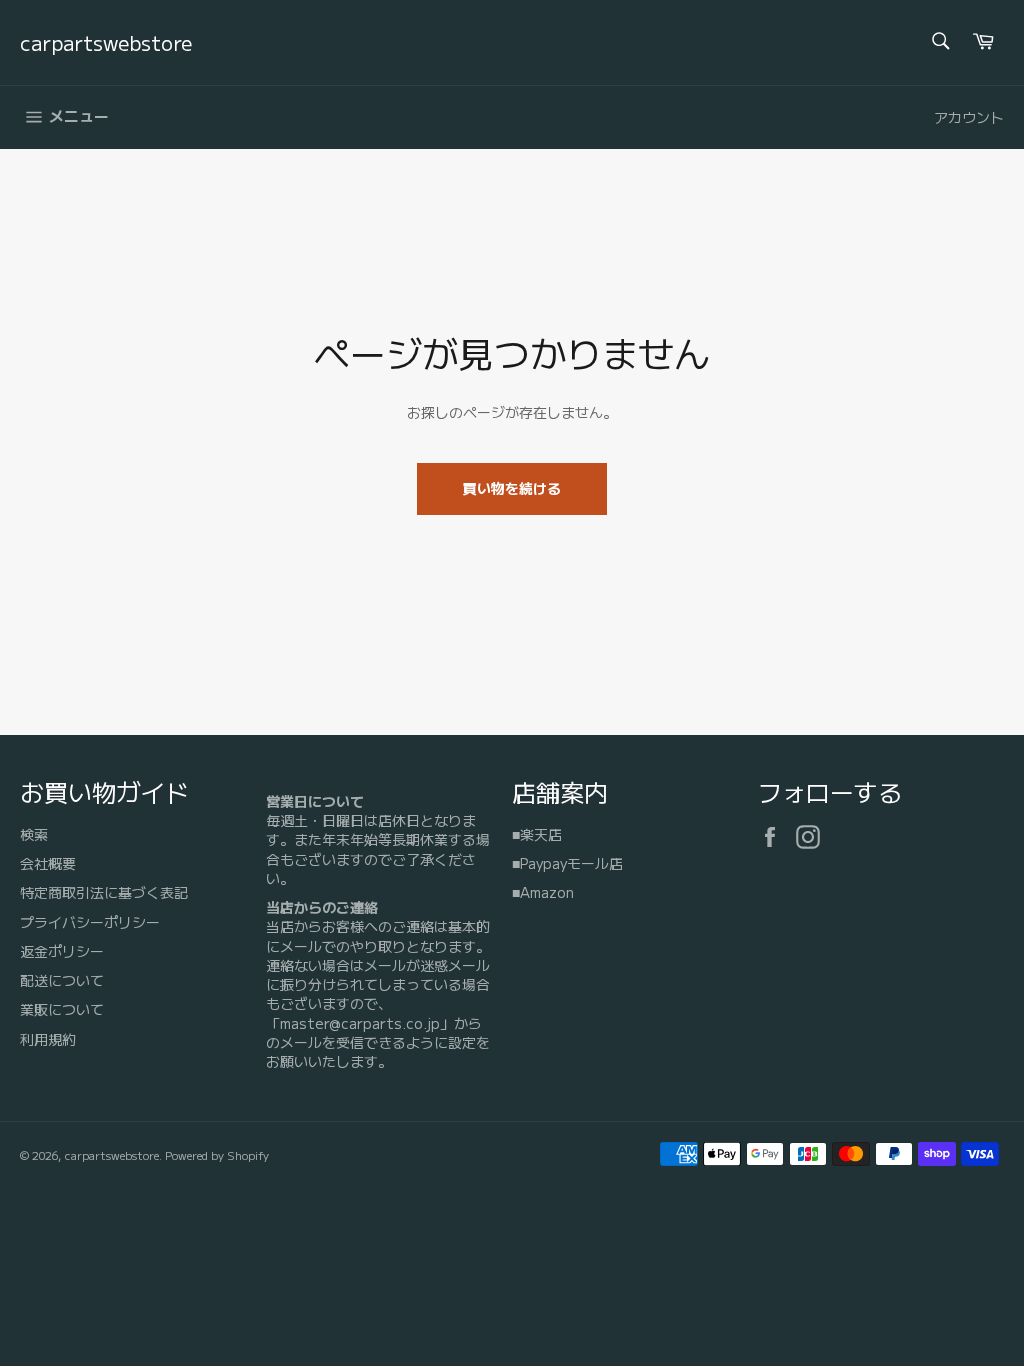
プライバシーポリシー (90, 922)
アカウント (969, 117)
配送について (62, 980)
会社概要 (48, 863)
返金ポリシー (62, 951)
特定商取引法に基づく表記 (104, 892)
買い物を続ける (512, 488)
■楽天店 (537, 834)
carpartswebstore (106, 43)
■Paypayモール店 (567, 863)
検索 (34, 834)
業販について (62, 1009)
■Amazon (543, 892)
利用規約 (48, 1039)
